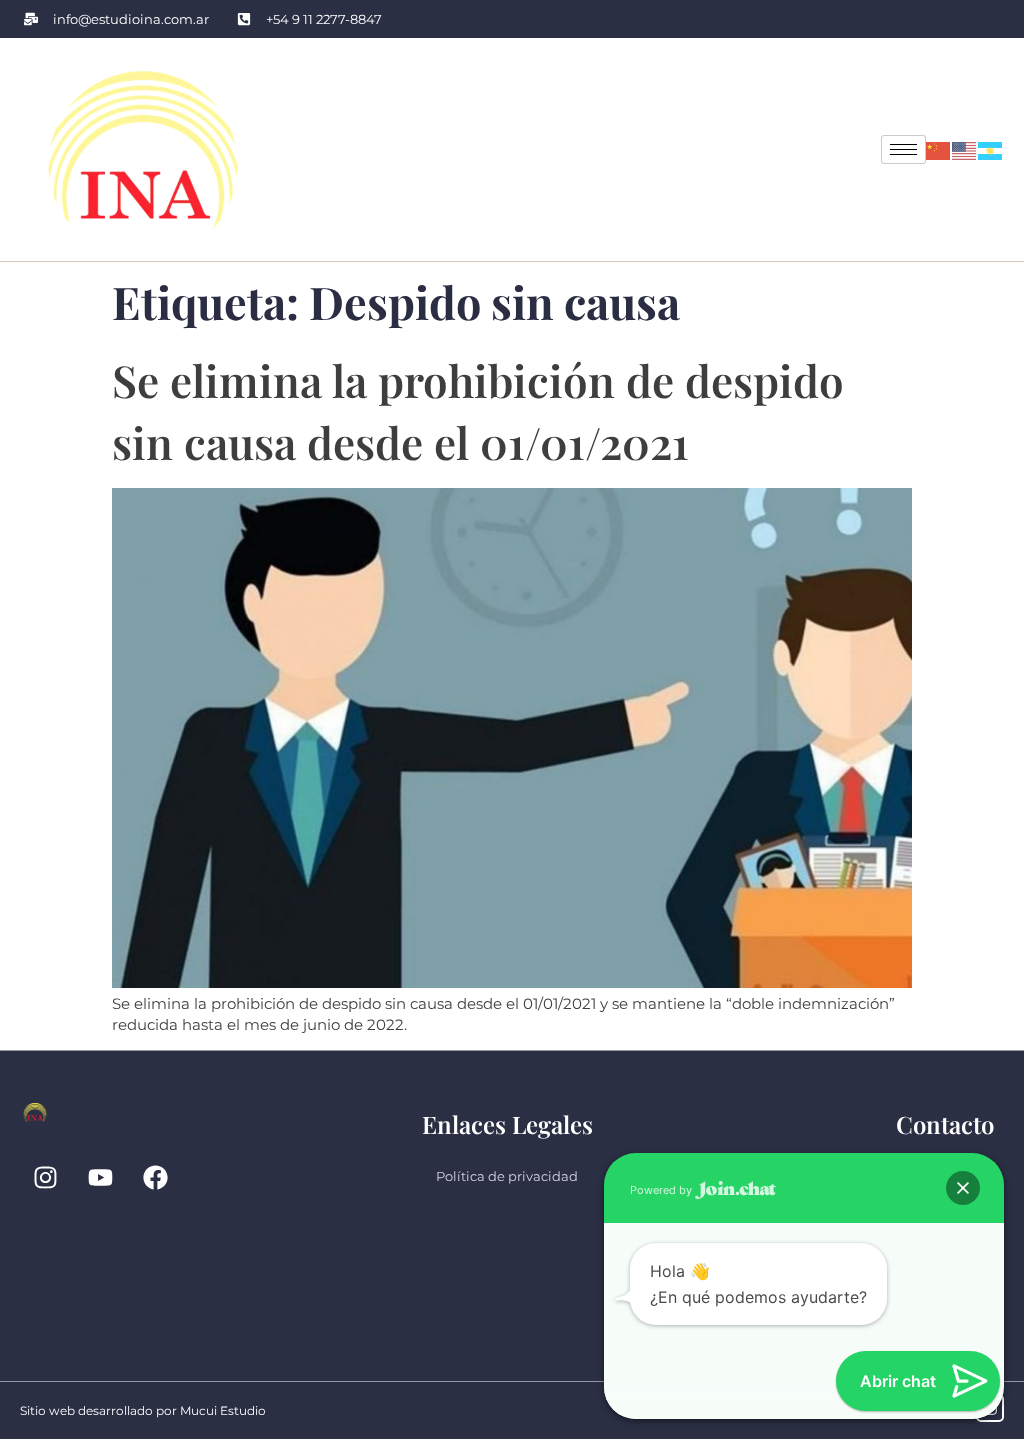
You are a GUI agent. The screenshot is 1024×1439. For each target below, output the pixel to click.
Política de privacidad (507, 1176)
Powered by (662, 1190)
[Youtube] (100, 1178)
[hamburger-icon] (903, 149)
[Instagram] (45, 1178)
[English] (965, 149)
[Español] (991, 149)
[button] (963, 1188)
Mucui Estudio (223, 1410)
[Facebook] (155, 1178)
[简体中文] (939, 149)
